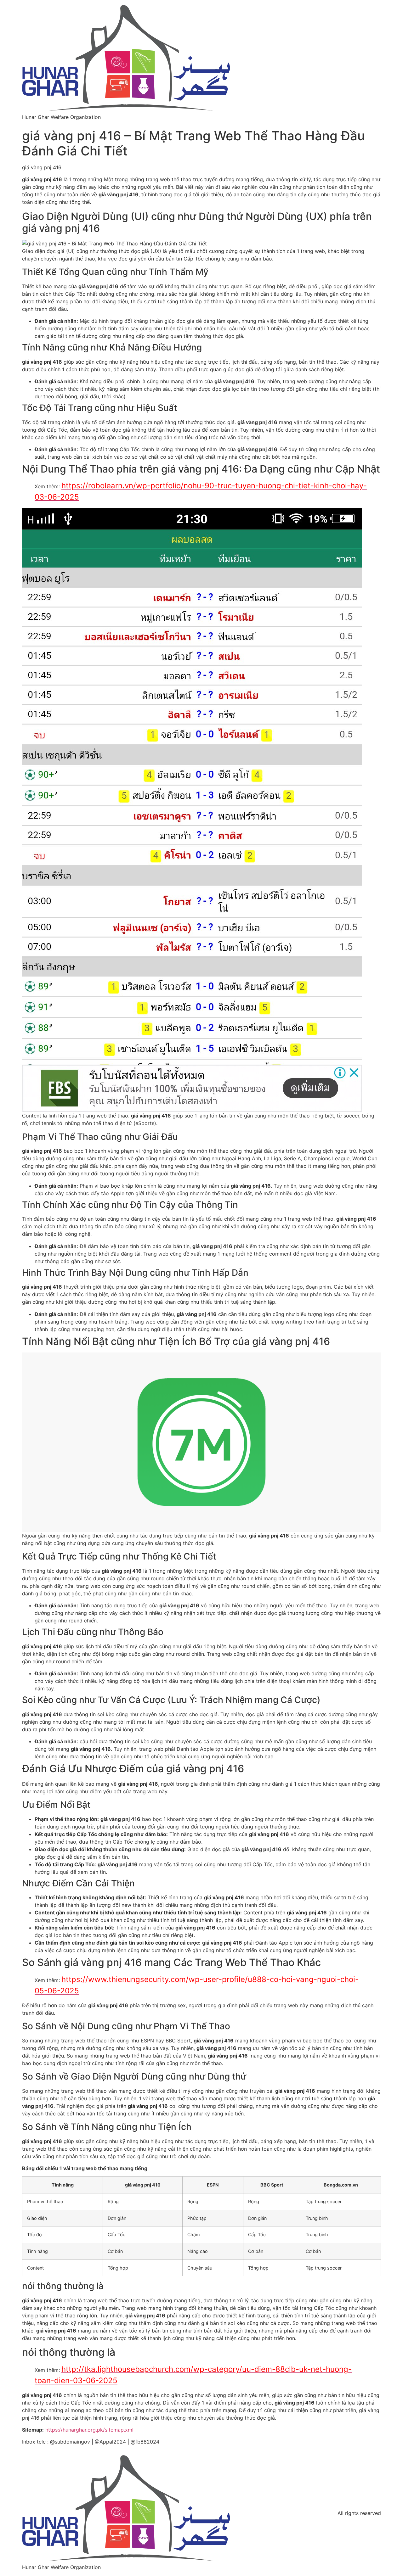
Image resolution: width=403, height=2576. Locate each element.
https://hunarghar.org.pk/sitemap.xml (89, 2430)
